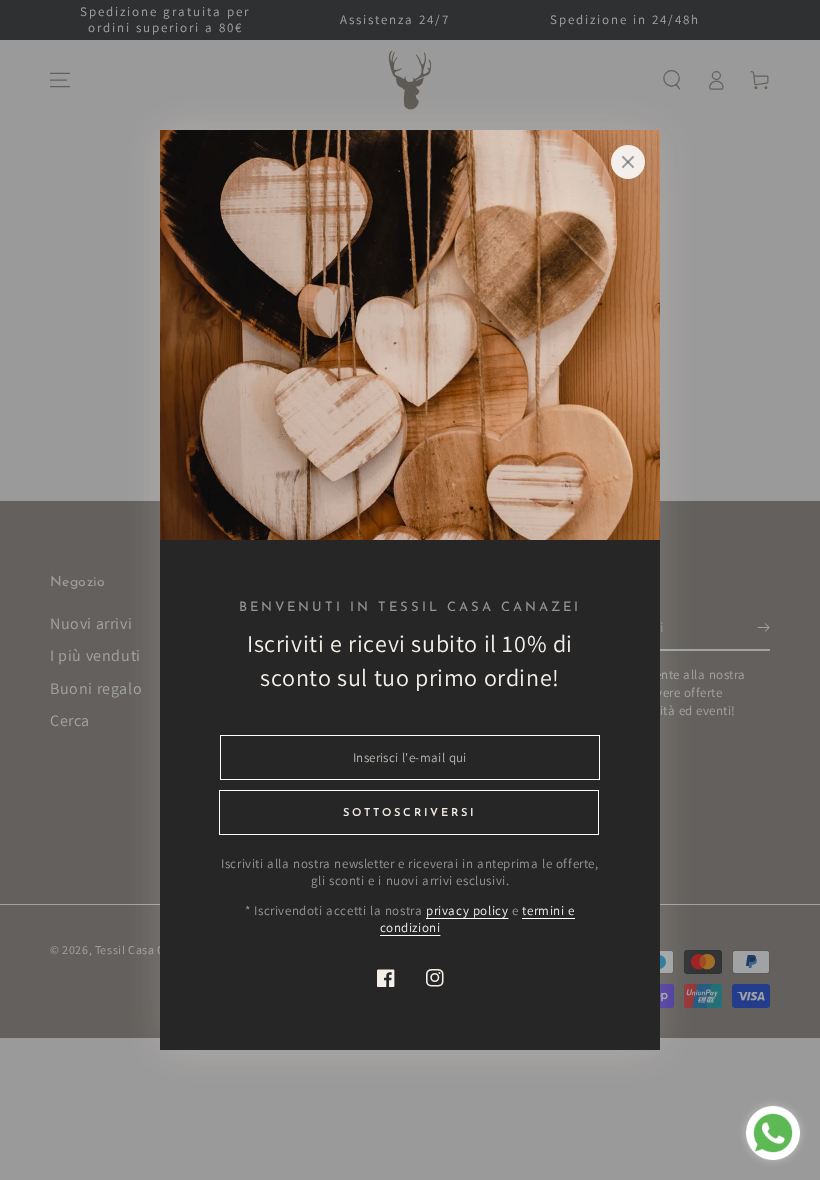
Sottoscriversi (409, 813)
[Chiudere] (628, 162)
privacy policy (467, 910)
